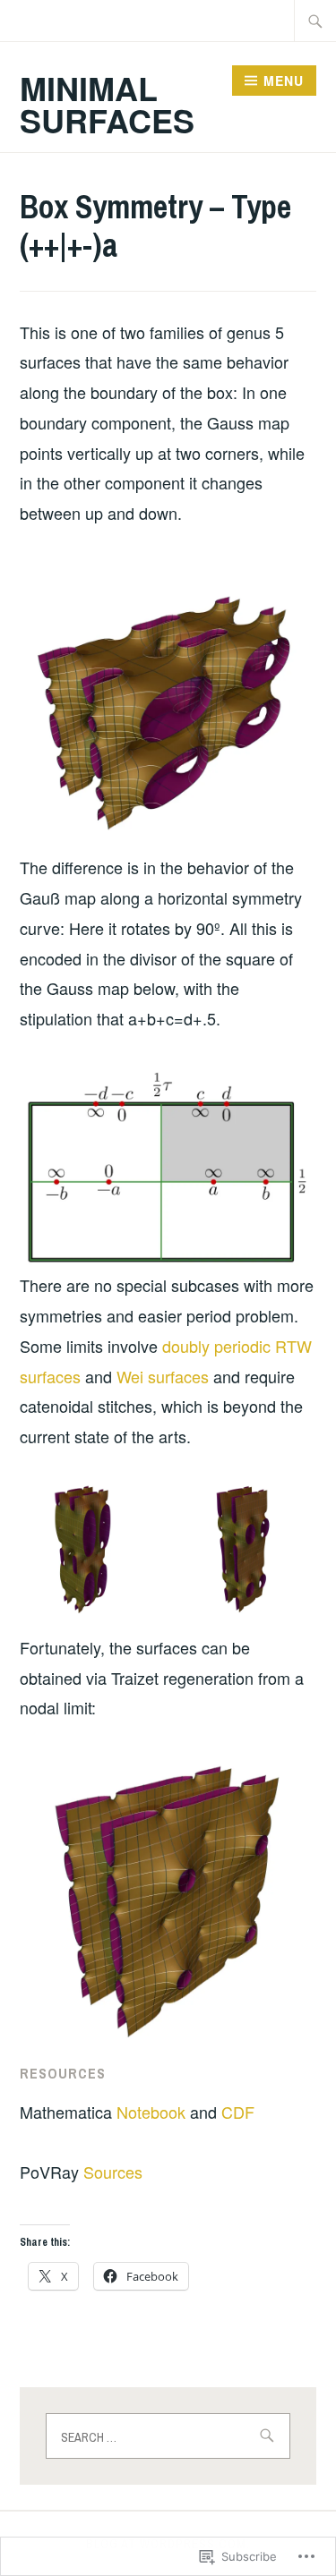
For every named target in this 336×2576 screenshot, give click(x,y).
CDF (238, 2112)
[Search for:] (315, 21)
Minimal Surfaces (107, 104)
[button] (88, 1549)
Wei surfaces (163, 1376)
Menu (284, 81)
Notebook (151, 2112)
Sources (113, 2172)
